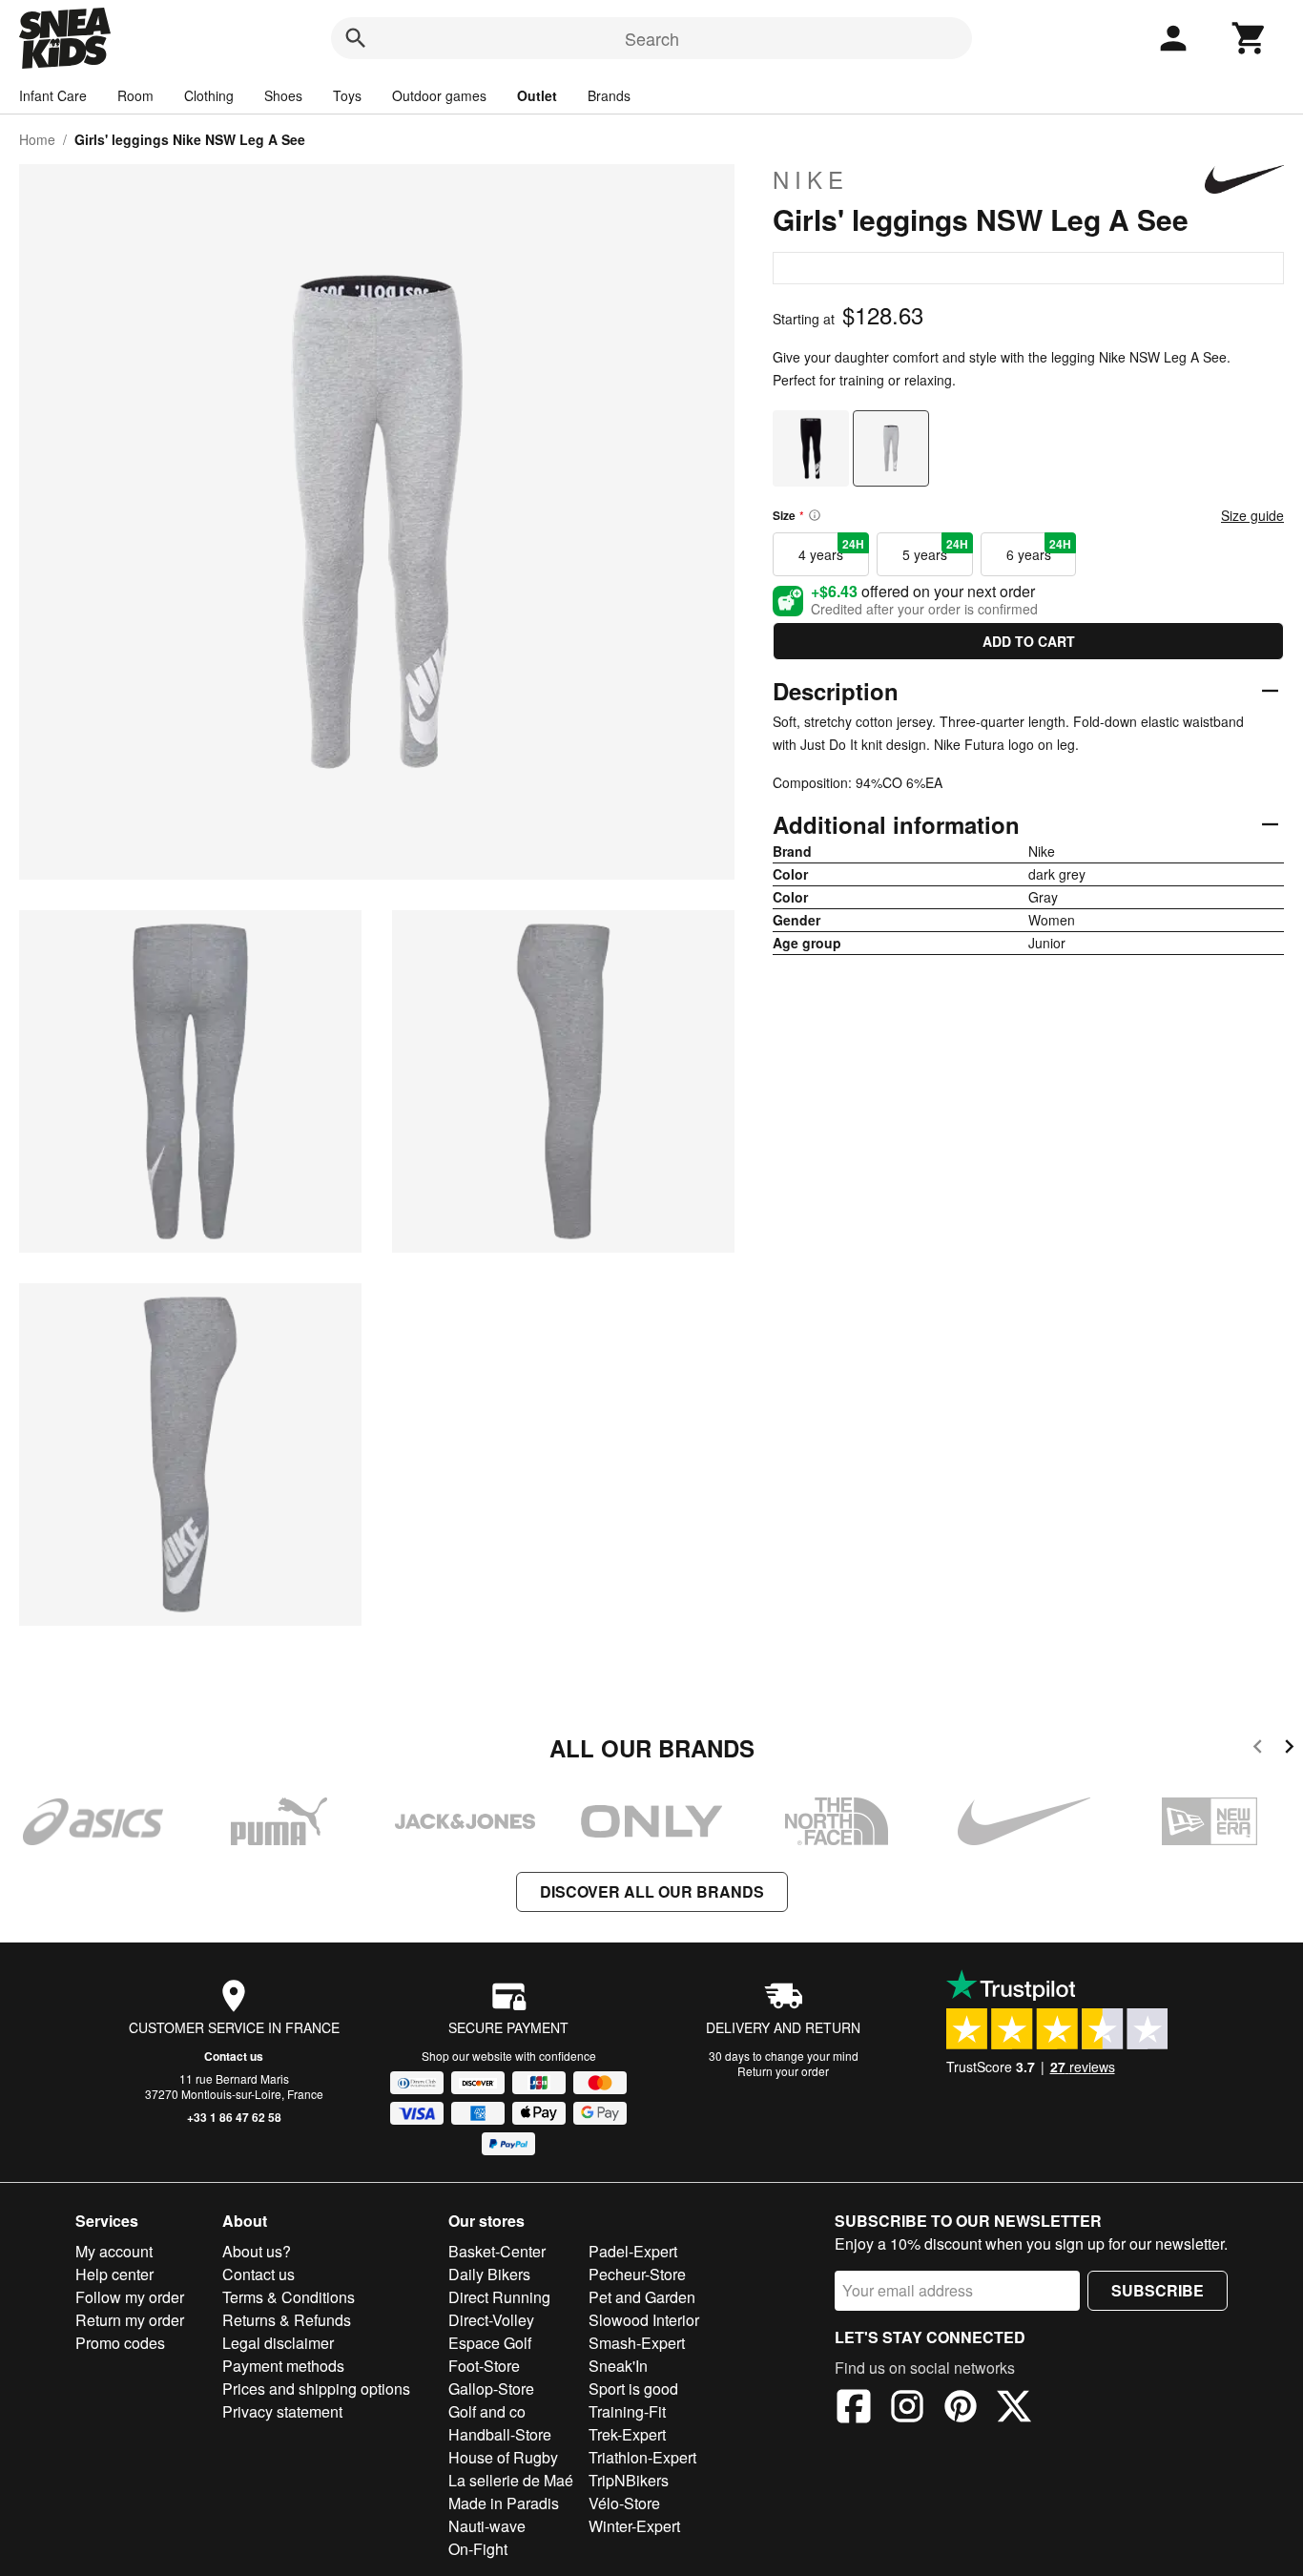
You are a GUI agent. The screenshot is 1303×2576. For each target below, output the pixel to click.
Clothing (209, 95)
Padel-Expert (633, 2251)
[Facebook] (854, 2409)
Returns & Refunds (287, 2320)
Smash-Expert (637, 2343)
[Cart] (1250, 38)
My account (114, 2251)
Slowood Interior (644, 2320)
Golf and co (487, 2411)
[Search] (356, 38)
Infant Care (53, 95)
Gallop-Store (491, 2389)
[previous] (1258, 1749)
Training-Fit (627, 2411)
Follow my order (130, 2297)
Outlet (537, 95)
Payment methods (283, 2366)
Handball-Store (500, 2434)
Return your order (783, 2071)
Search (652, 38)
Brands (609, 95)
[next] (1289, 1749)
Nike (811, 179)
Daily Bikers (489, 2274)
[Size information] (815, 515)
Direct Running (499, 2297)
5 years (935, 550)
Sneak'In (618, 2366)
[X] (1014, 2409)
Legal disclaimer (278, 2343)
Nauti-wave (487, 2526)
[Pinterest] (961, 2409)
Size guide (1252, 515)
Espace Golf (490, 2343)
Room (135, 95)
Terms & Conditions (289, 2297)
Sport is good (633, 2389)
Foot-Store (484, 2366)
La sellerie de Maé (511, 2480)
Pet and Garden (642, 2297)
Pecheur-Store (637, 2274)
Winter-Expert (634, 2526)
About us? (257, 2251)
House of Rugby (503, 2457)
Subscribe (1158, 2290)
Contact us (234, 2056)
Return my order (130, 2320)
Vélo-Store (624, 2503)
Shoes (283, 95)
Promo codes (120, 2343)
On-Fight (478, 2549)
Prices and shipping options (316, 2389)
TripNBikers (629, 2480)
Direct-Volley (491, 2320)
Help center (114, 2274)
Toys (347, 95)
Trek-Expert (627, 2434)
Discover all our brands (652, 1891)
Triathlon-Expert (642, 2457)
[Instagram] (907, 2409)
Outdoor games (439, 95)
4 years (831, 550)
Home (37, 139)
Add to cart (1029, 641)
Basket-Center (497, 2251)
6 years (1039, 550)
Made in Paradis (504, 2503)
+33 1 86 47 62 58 (234, 2117)
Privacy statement (282, 2411)
